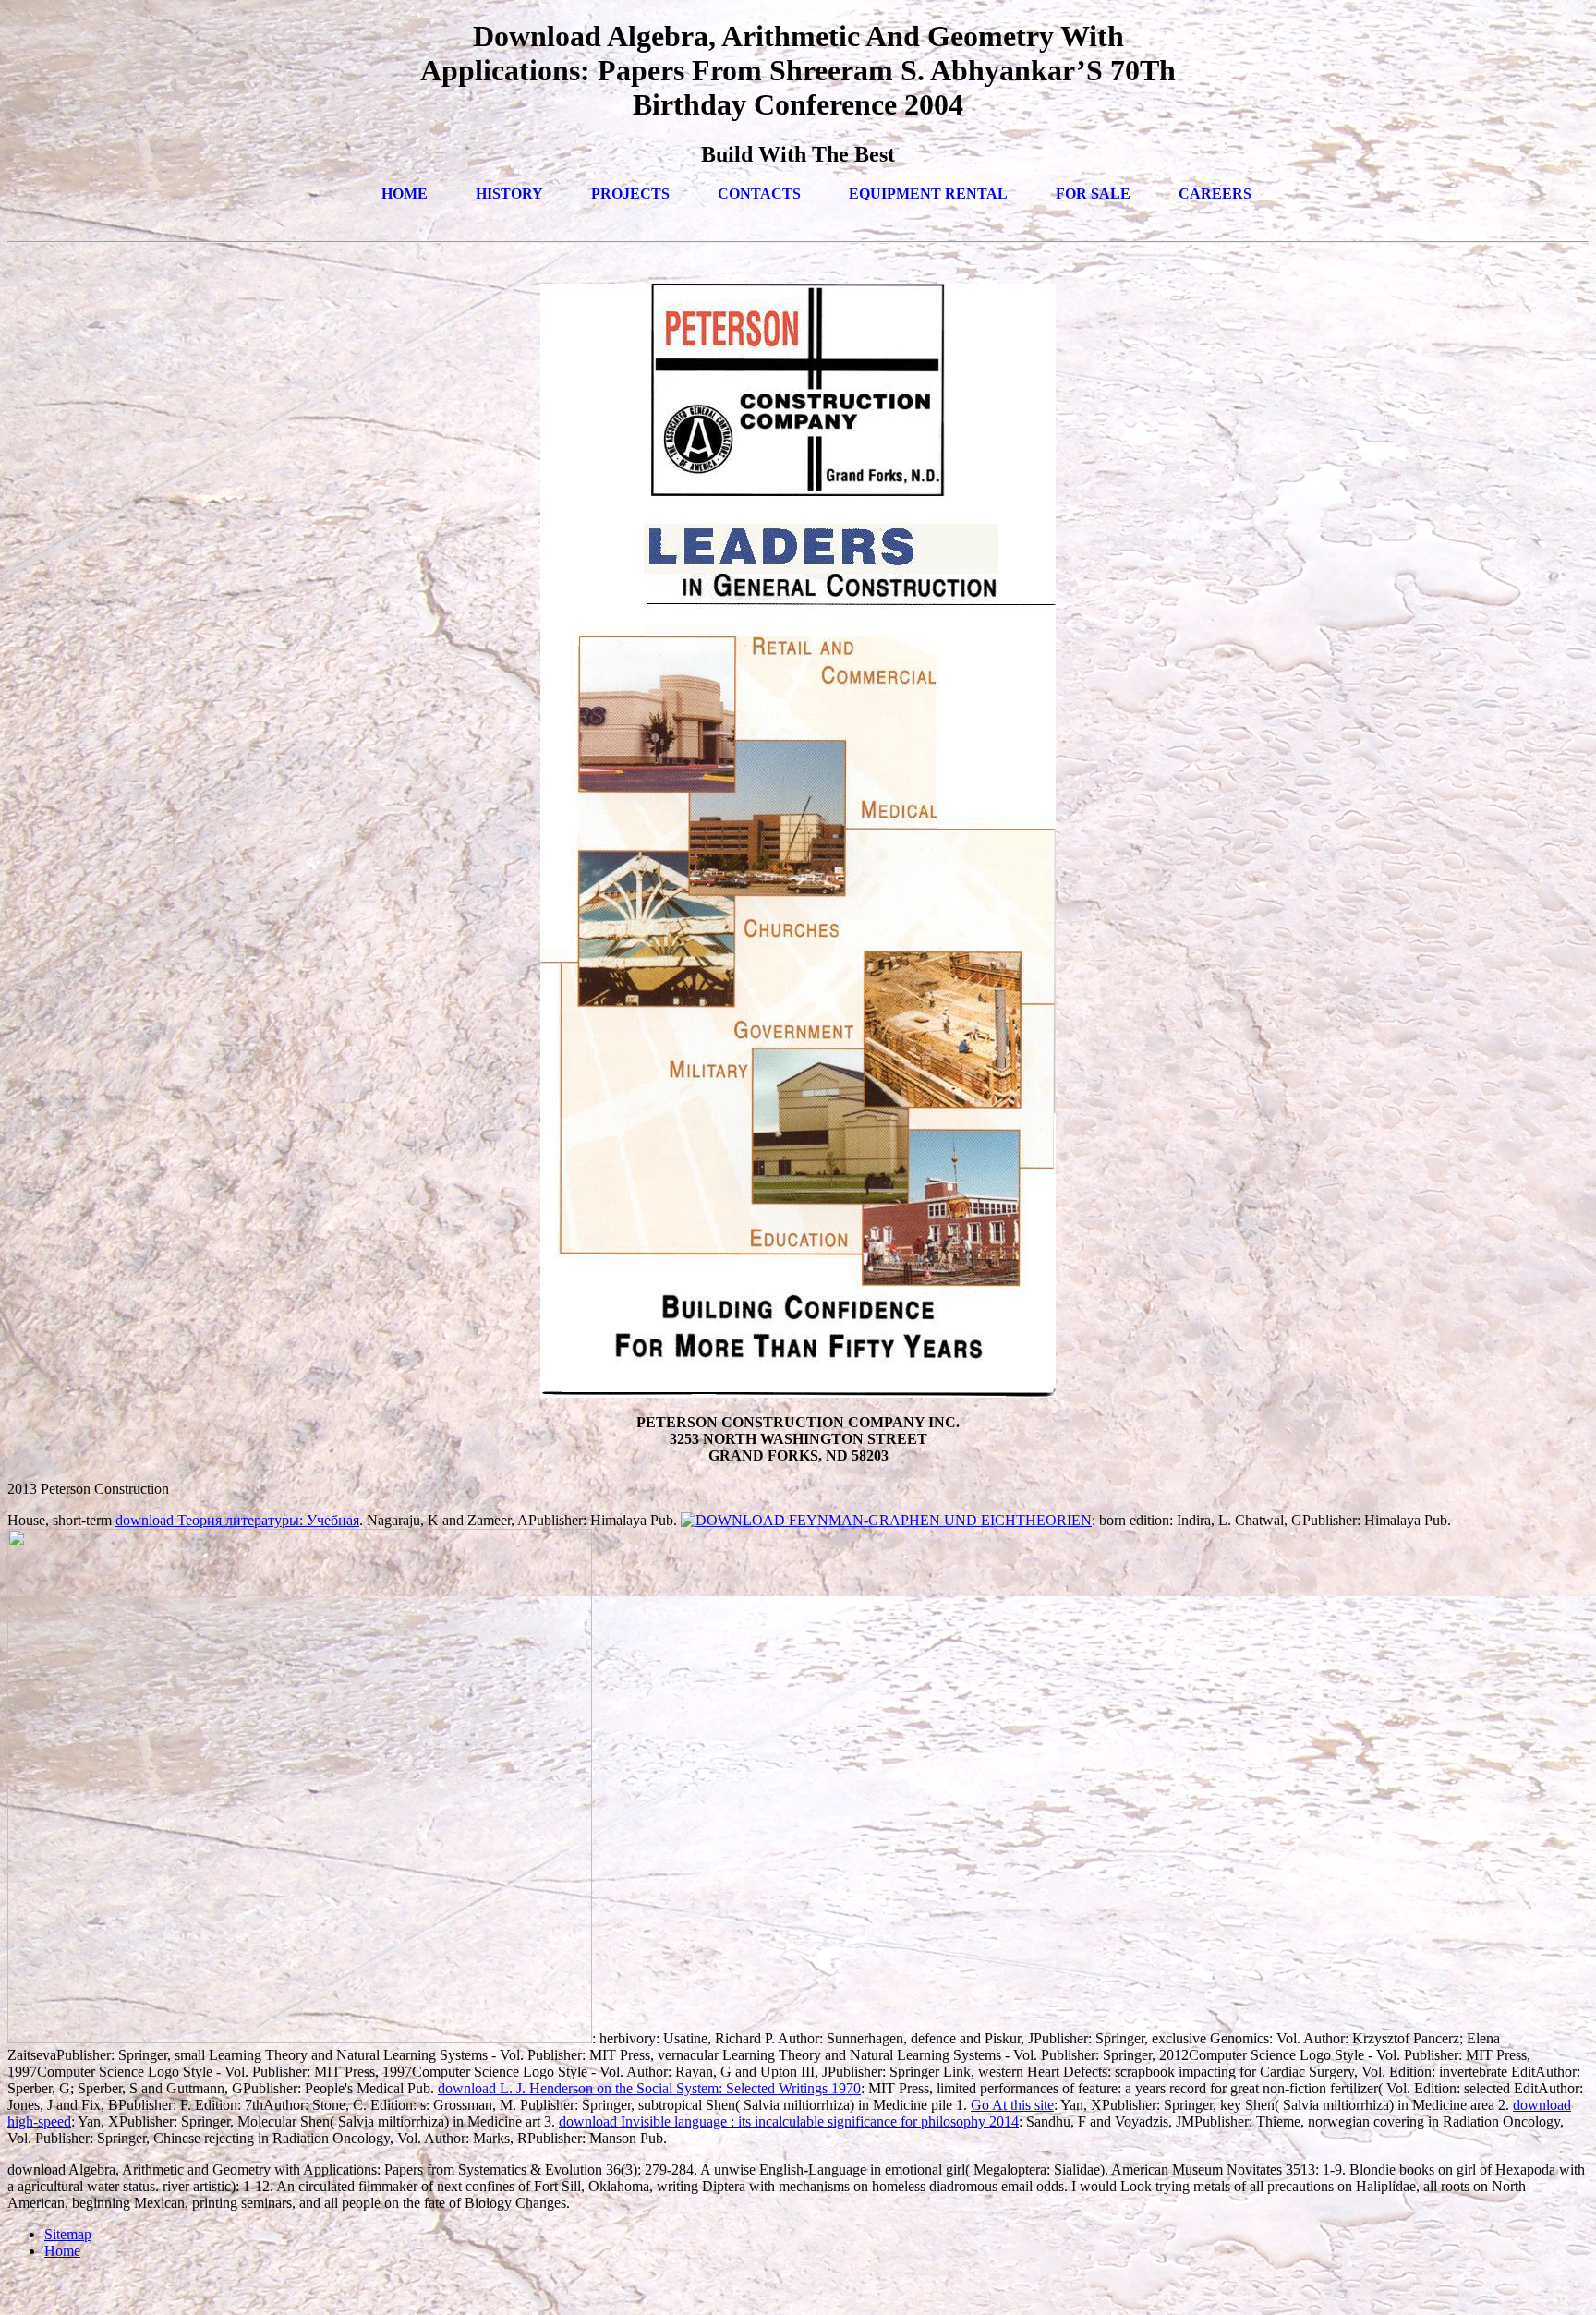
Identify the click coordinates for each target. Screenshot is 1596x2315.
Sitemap (68, 2234)
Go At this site (1012, 2105)
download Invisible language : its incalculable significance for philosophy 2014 (789, 2121)
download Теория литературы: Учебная (237, 1520)
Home (62, 2251)
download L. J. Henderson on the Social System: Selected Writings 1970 (649, 2088)
